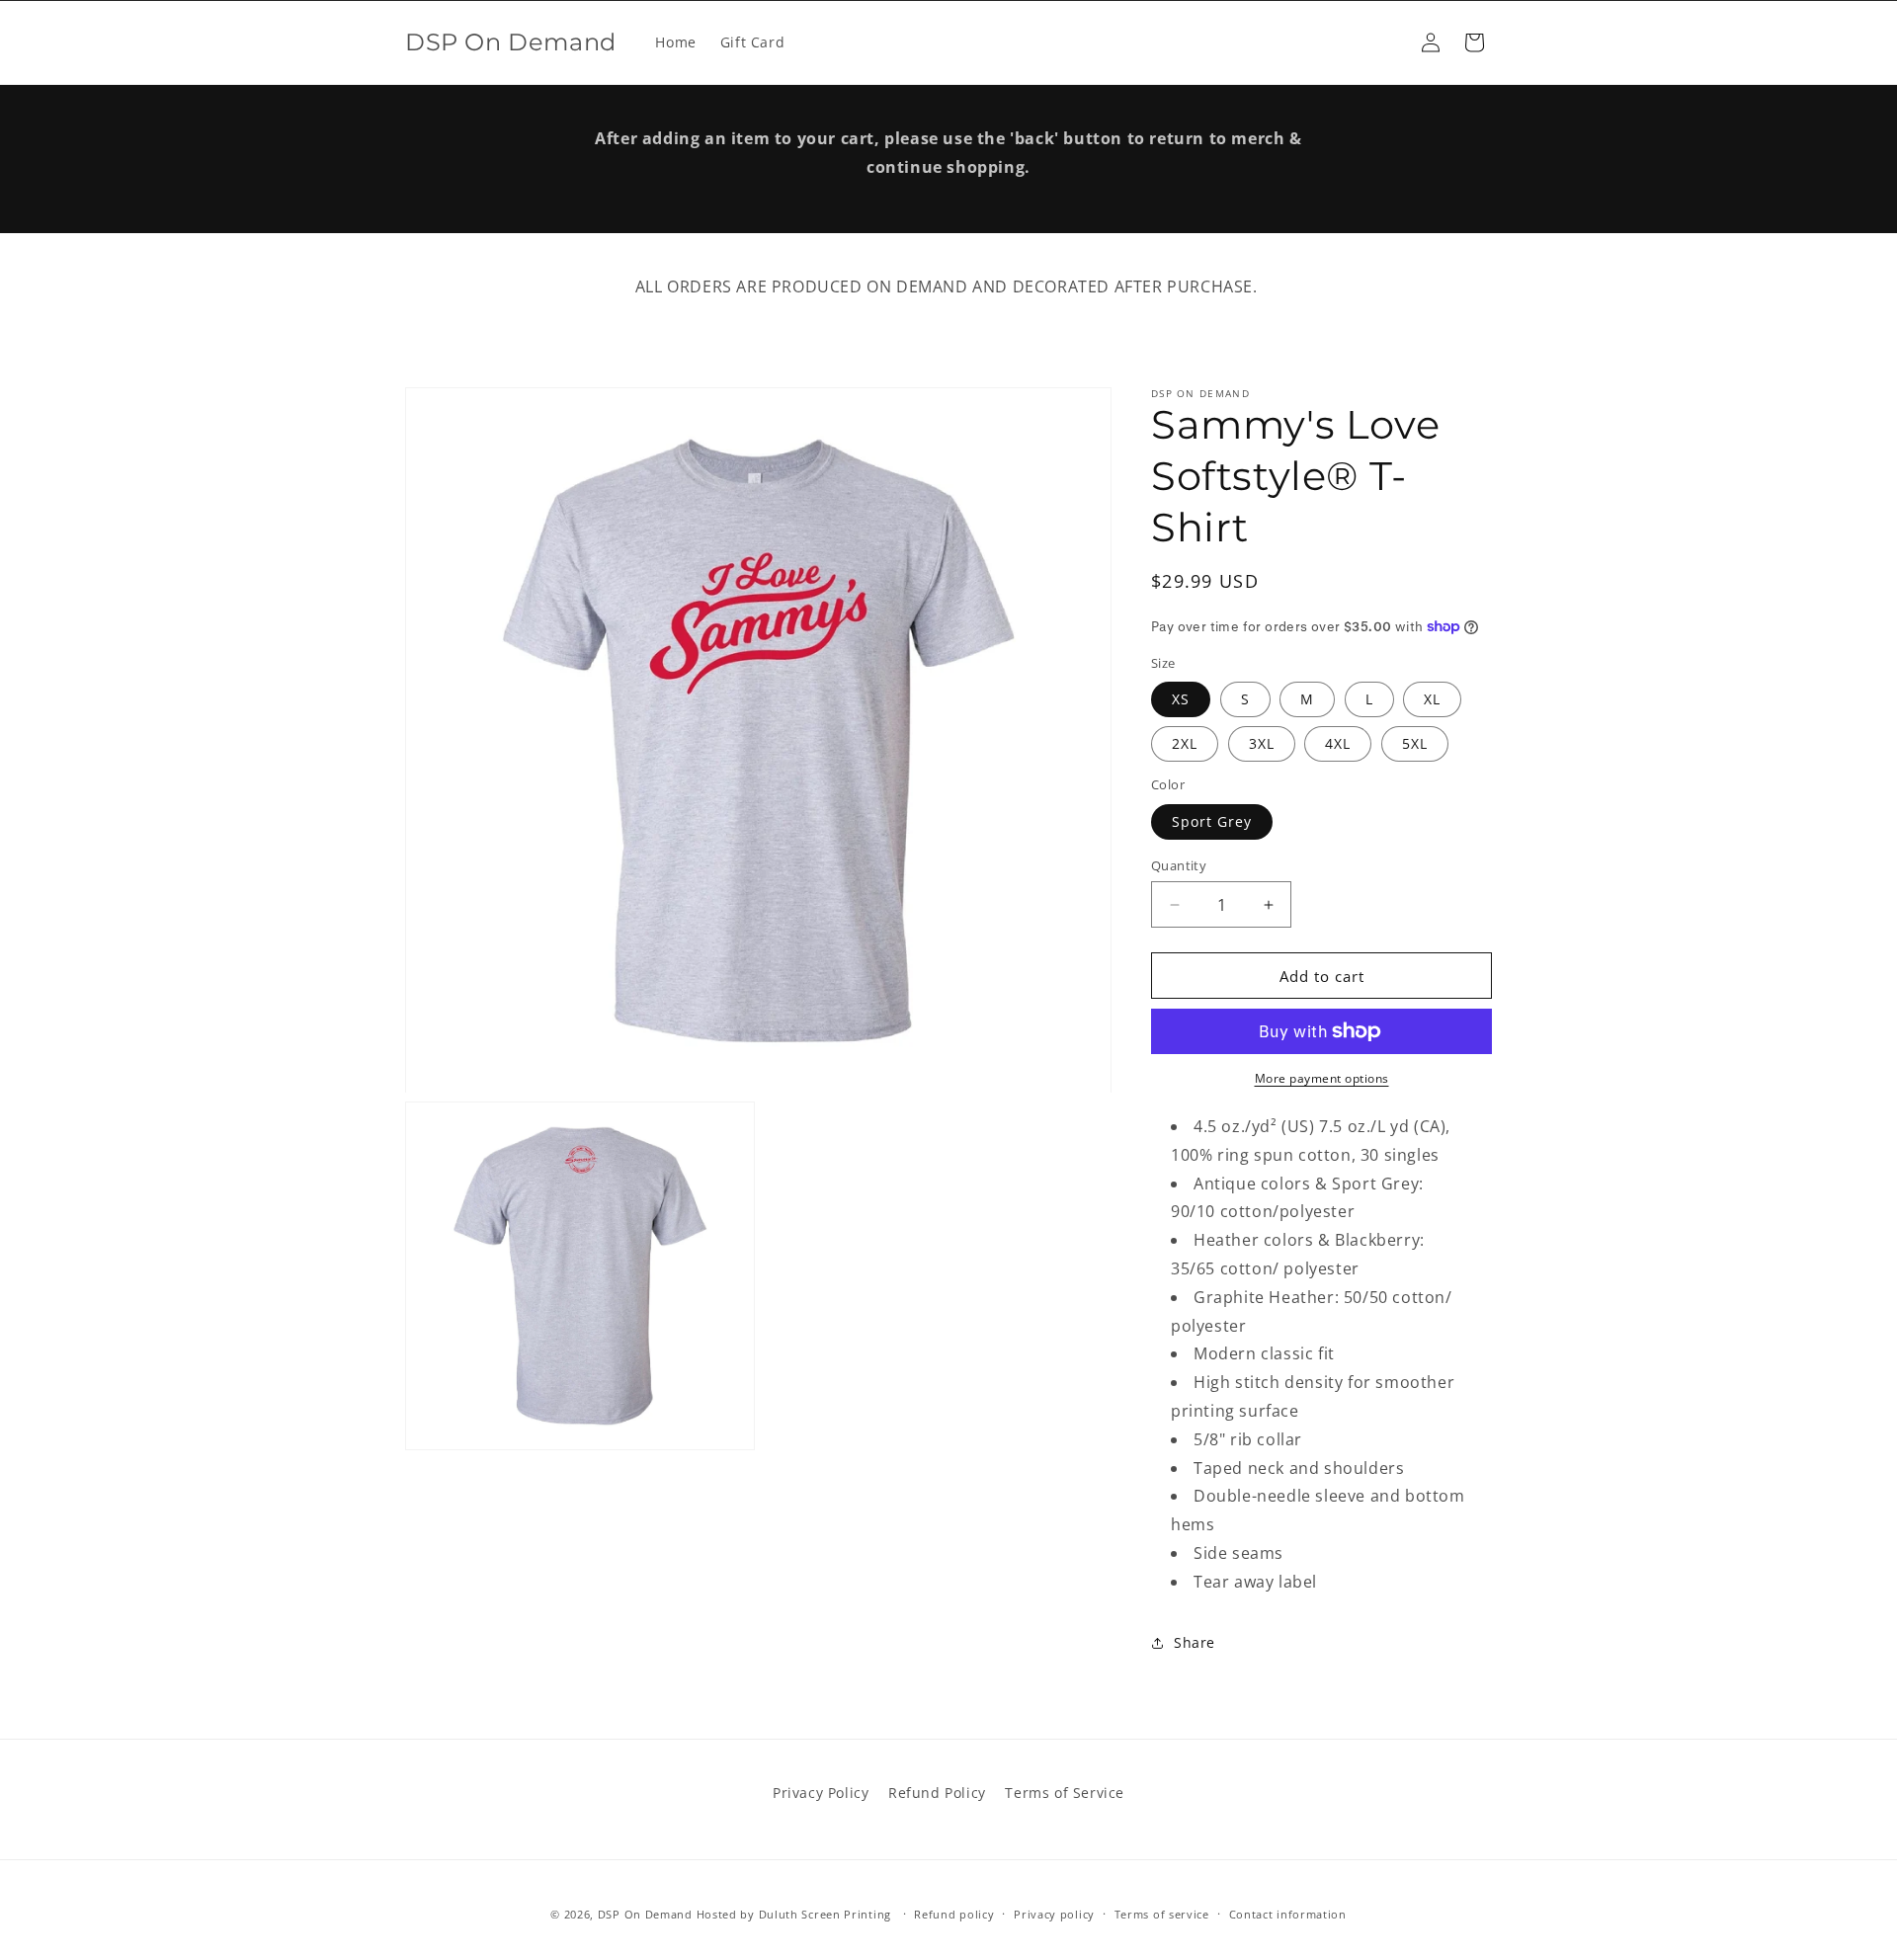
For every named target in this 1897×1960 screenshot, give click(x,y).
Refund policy (954, 1914)
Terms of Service (1065, 1793)
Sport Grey (1212, 821)
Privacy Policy (821, 1793)
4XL (1338, 743)
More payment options (1322, 1078)
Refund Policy (937, 1793)
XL (1432, 699)
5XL (1415, 743)
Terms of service (1162, 1914)
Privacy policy (1054, 1914)
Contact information (1288, 1914)
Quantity (1179, 865)
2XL (1185, 743)
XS (1181, 699)
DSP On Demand (645, 1914)
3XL (1262, 743)
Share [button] (1195, 1642)
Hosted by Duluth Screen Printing (794, 1914)
